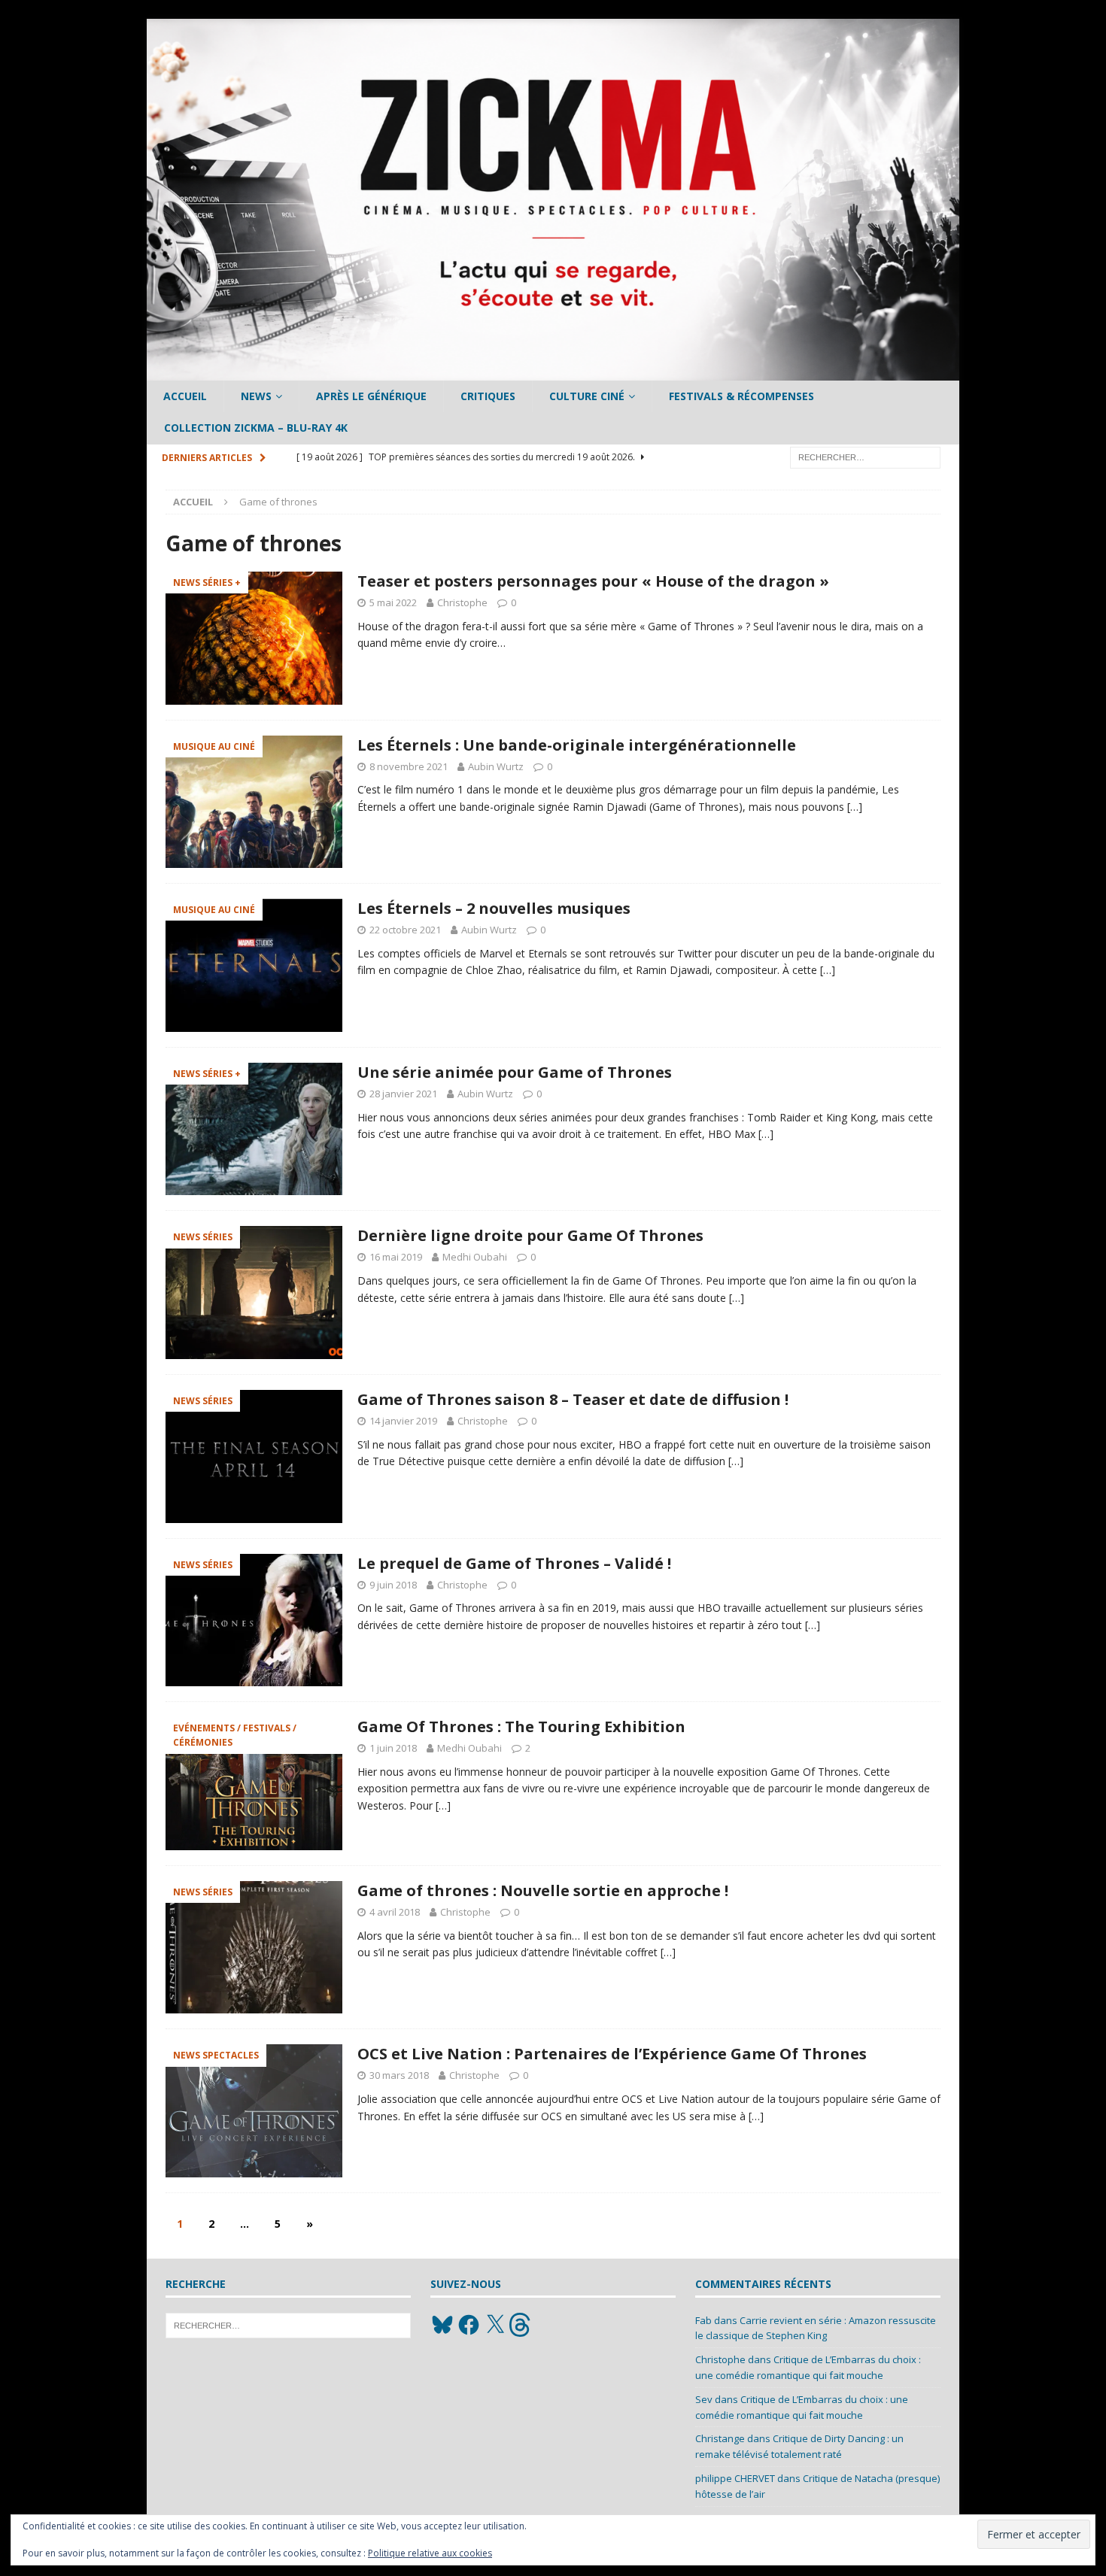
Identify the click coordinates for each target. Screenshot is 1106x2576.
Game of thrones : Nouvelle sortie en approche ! (543, 1890)
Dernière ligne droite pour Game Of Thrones (530, 1235)
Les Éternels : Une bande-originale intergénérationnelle (577, 745)
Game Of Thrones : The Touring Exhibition (521, 1726)
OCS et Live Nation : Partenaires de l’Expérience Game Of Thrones (612, 2054)
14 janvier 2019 (403, 1421)
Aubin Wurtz (496, 766)
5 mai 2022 (393, 602)
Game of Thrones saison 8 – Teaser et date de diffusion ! (573, 1399)
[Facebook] (469, 2325)
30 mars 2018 (399, 2075)
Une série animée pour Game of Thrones (515, 1072)
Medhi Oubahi (475, 1257)
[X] (495, 2325)
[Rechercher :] (865, 456)
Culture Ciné (587, 396)
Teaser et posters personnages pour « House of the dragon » (593, 581)
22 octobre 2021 (405, 930)
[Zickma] (553, 372)
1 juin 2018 (393, 1748)
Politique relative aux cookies (430, 2553)
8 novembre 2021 (409, 766)
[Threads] (521, 2325)
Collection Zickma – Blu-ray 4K (256, 428)
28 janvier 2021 (403, 1094)
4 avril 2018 (395, 1912)
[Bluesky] (442, 2325)
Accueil (185, 396)
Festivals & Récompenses (741, 396)
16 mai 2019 (396, 1257)
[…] (855, 807)
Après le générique (371, 396)
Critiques (488, 396)
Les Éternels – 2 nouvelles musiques (494, 908)
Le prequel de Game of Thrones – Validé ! (514, 1563)
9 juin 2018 (393, 1585)
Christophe (462, 602)
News (256, 396)
